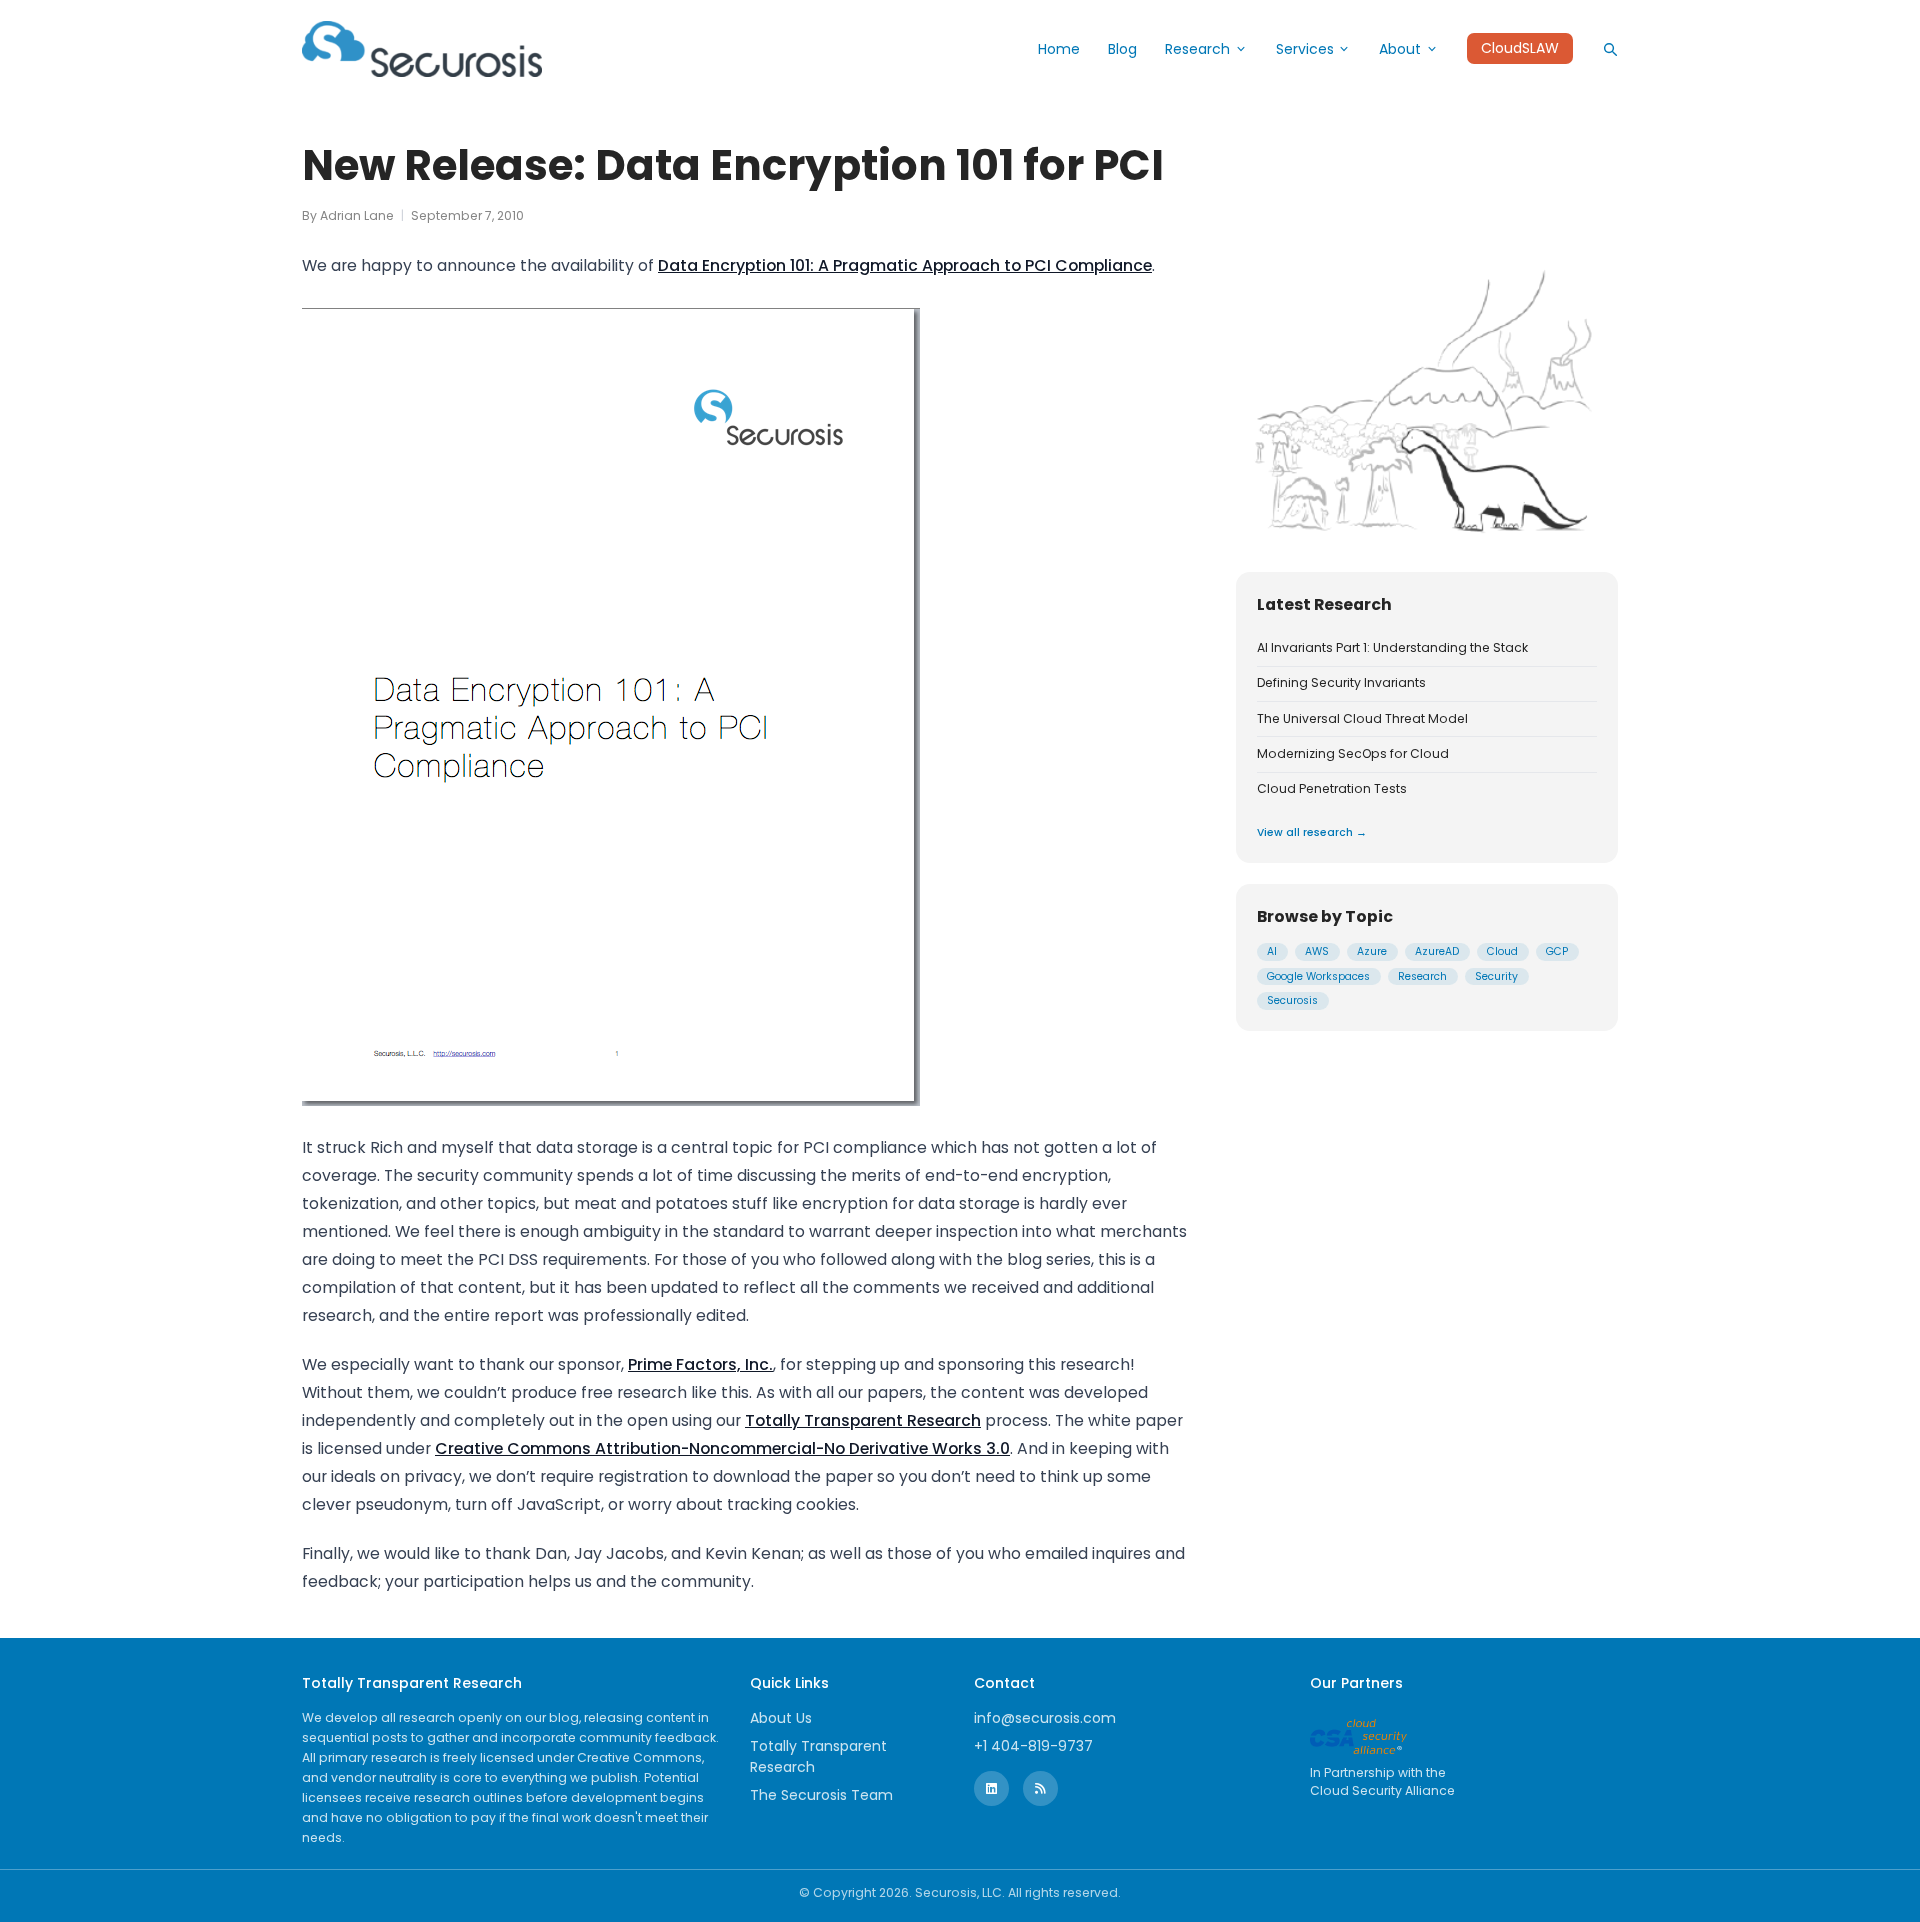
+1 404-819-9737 (1033, 1746)
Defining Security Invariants (1341, 683)
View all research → (1312, 832)
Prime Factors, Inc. (700, 1364)
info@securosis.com (1045, 1718)
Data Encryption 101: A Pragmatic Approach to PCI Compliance (905, 265)
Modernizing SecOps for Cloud (1353, 754)
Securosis (1292, 1000)
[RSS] (1040, 1788)
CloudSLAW (1520, 49)
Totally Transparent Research (863, 1420)
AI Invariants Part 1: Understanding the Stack (1392, 648)
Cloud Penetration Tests (1332, 789)
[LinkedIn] (991, 1788)
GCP (1557, 951)
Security (1496, 976)
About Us (781, 1718)
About (1400, 49)
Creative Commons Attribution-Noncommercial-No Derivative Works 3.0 (722, 1448)
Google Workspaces (1318, 976)
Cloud (1502, 951)
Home (1059, 49)
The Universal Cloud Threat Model (1362, 719)
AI (1272, 951)
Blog (1122, 49)
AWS (1317, 951)
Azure (1372, 951)
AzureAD (1437, 951)
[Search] (1610, 49)
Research (1197, 49)
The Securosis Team (821, 1795)
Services (1305, 49)
